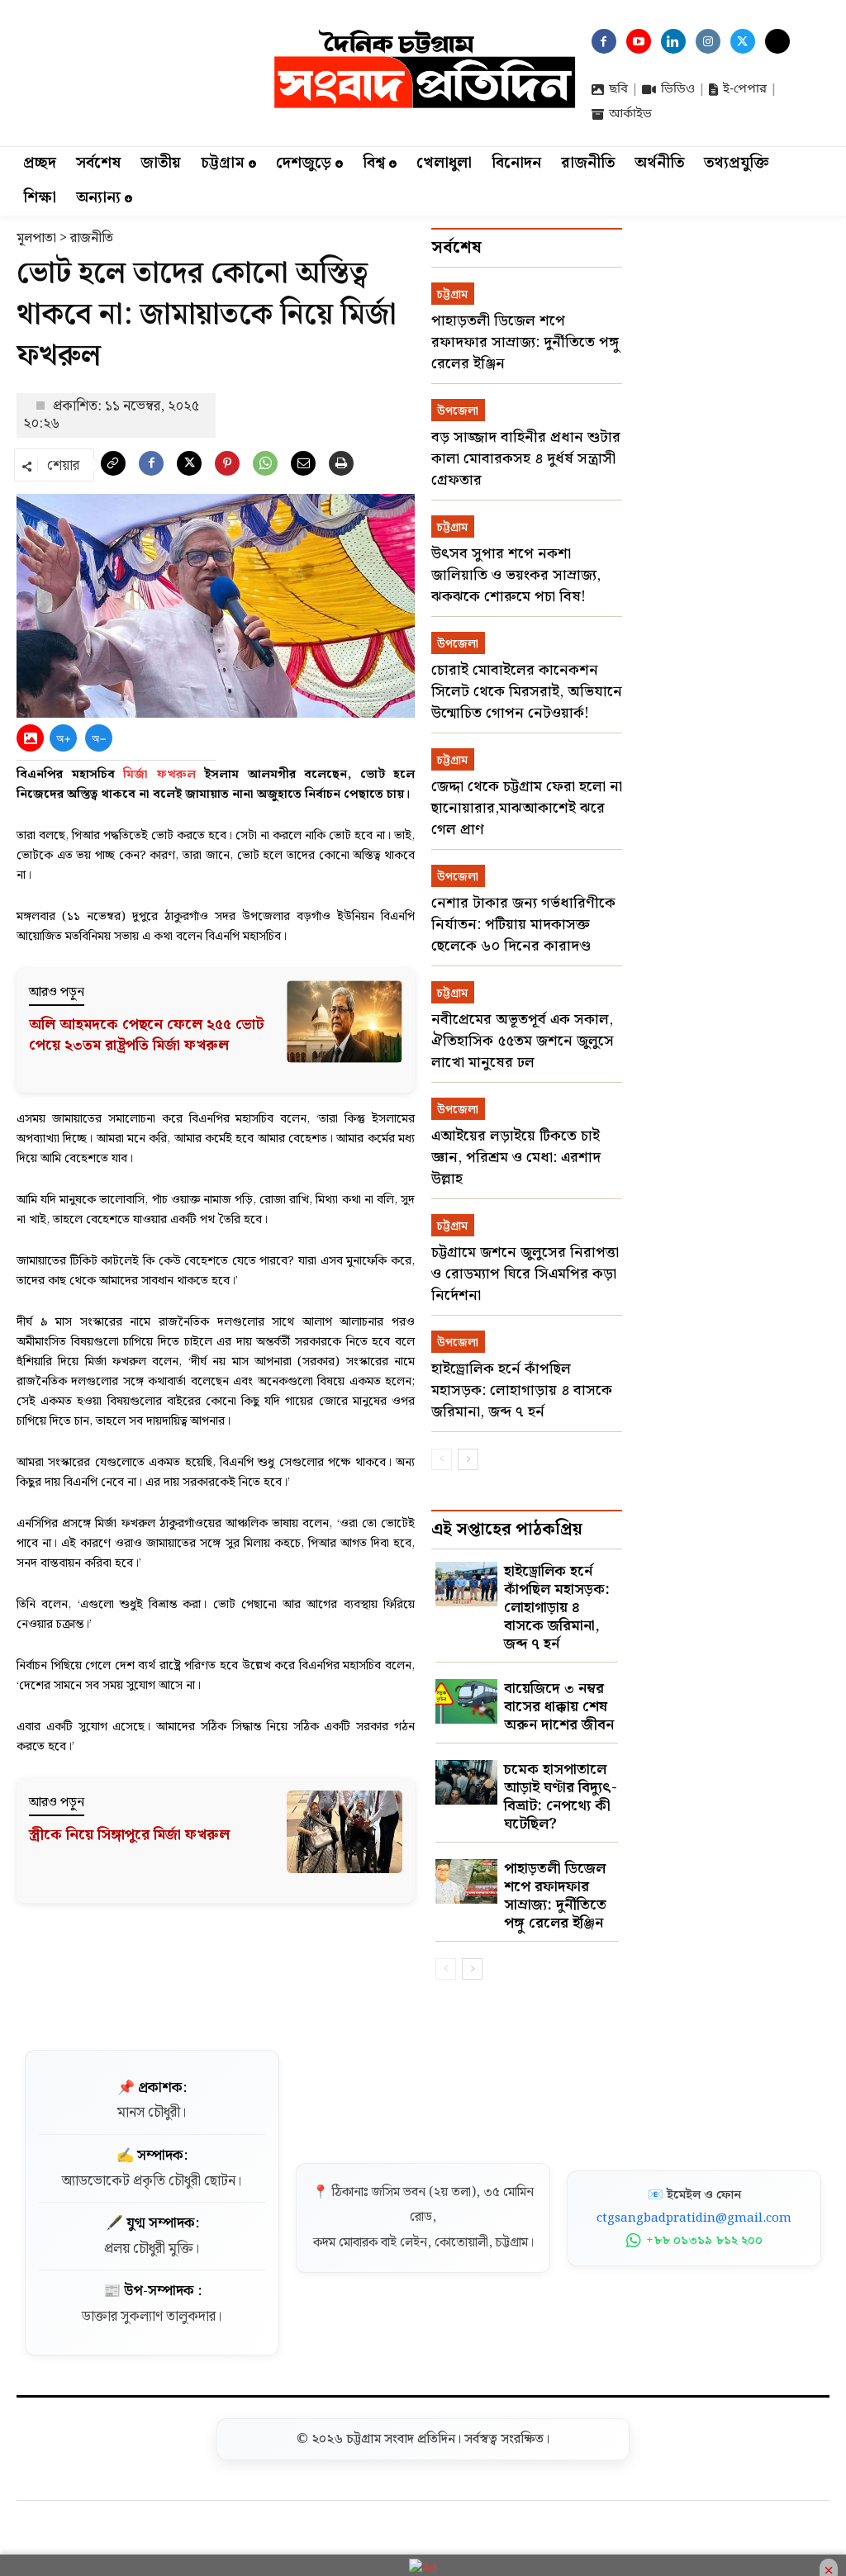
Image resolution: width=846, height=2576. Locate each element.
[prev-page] (442, 1459)
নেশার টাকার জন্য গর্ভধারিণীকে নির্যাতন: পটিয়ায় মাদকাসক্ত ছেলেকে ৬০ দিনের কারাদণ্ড (523, 925)
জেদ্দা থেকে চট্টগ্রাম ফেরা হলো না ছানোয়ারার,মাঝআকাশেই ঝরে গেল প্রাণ (527, 808)
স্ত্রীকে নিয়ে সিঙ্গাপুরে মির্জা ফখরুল (129, 1835)
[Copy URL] (113, 467)
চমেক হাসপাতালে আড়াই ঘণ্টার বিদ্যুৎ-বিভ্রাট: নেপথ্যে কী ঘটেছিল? (561, 1797)
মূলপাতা (36, 238)
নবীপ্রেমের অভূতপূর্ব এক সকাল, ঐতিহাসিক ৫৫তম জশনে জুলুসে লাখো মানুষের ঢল (523, 1041)
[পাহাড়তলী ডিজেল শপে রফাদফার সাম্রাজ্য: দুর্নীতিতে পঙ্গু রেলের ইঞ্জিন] (466, 1881)
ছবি (618, 89)
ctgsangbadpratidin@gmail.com (694, 2218)
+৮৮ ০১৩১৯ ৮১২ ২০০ (704, 2241)
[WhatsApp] (265, 467)
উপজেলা (458, 411)
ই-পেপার (745, 89)
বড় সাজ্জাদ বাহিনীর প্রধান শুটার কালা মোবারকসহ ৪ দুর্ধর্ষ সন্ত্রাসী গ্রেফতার (526, 459)
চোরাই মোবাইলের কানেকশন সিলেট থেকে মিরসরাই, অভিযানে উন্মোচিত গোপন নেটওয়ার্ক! (527, 692)
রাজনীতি (92, 238)
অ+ (64, 738)
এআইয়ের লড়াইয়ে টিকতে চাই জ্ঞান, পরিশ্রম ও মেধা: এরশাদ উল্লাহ (516, 1158)
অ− (99, 738)
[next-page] (468, 1459)
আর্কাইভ (630, 114)
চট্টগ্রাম (452, 295)
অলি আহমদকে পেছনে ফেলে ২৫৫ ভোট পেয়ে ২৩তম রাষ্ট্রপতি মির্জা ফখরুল (147, 1035)
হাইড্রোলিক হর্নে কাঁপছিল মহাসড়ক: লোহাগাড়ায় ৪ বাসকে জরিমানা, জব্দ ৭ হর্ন (522, 1390)
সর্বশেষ (456, 248)
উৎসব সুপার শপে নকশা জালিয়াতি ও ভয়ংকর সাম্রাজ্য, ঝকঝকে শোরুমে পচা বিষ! (516, 575)
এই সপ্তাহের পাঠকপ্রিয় (507, 1530)
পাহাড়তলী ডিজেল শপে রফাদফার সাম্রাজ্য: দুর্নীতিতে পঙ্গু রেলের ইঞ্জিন (525, 342)
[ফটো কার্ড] (30, 738)
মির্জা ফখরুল (159, 775)
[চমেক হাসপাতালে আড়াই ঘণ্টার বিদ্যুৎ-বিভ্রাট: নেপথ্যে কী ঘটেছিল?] (466, 1782)
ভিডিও (678, 89)
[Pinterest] (227, 467)
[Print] (341, 467)
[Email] (303, 467)
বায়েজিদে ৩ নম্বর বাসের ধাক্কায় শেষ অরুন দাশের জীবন (559, 1707)
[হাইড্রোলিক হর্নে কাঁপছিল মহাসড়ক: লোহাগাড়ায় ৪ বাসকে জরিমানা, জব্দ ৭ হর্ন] (466, 1584)
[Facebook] (151, 467)
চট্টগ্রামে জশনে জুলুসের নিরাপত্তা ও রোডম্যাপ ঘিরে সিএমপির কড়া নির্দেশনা (525, 1274)
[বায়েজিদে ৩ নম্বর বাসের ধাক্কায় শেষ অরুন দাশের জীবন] (466, 1701)
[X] (189, 467)
